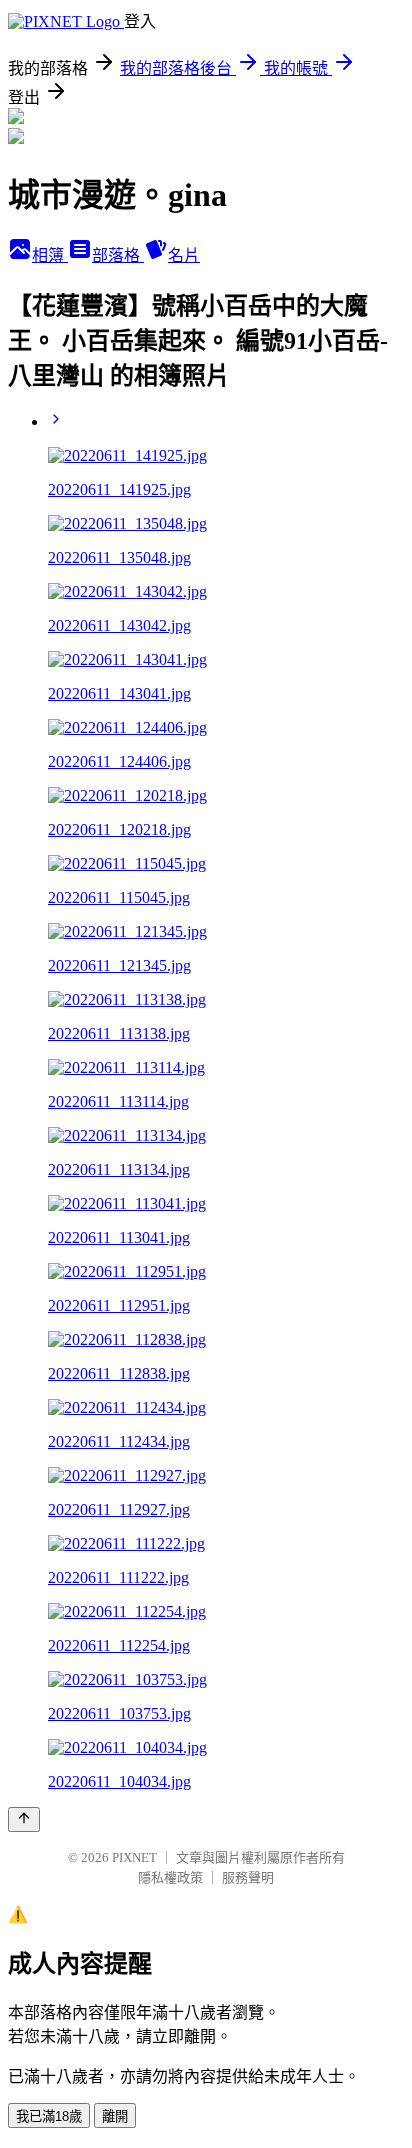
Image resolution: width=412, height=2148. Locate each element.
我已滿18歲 (49, 2116)
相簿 (50, 255)
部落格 (118, 255)
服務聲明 (248, 1877)
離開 (115, 2116)
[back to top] (24, 1819)
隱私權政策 (170, 1877)
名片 (184, 255)
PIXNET (134, 1857)
